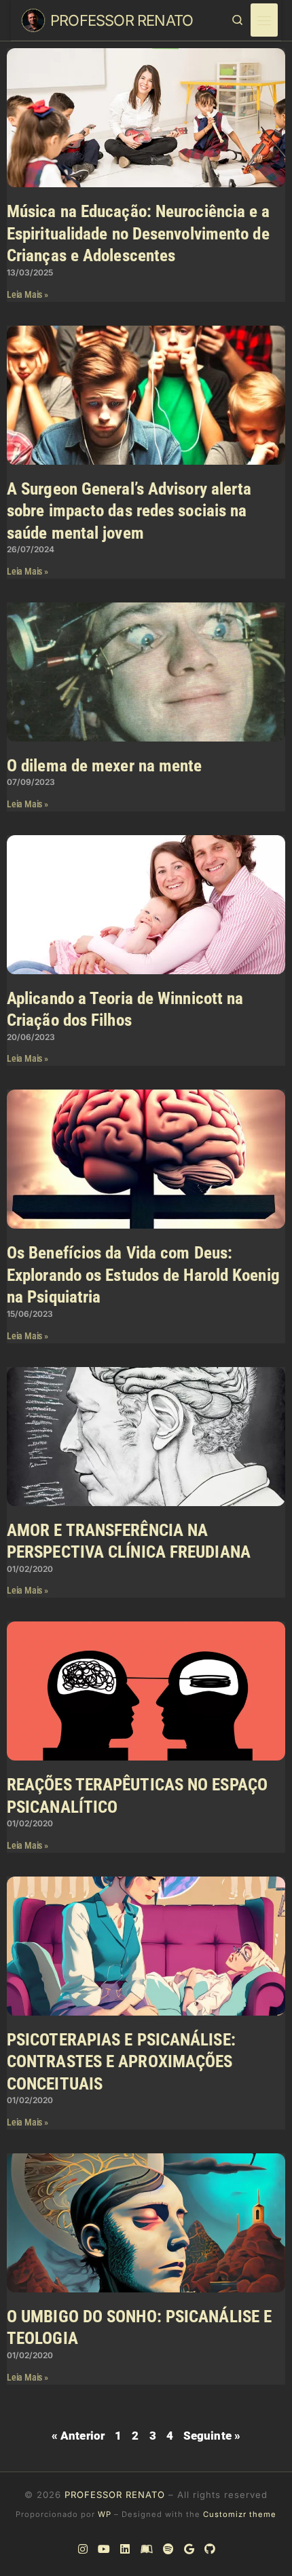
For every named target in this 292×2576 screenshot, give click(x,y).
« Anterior (78, 2436)
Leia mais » (28, 294)
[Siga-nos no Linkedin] (125, 2550)
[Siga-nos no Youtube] (104, 2550)
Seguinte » (212, 2436)
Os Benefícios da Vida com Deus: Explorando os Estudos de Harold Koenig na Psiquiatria (143, 1275)
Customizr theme (240, 2514)
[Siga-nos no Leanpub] (146, 2550)
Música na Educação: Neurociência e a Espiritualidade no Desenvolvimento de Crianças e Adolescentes (139, 233)
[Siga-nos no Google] (189, 2550)
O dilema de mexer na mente (105, 766)
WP (105, 2514)
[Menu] (264, 20)
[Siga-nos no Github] (209, 2550)
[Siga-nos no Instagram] (83, 2550)
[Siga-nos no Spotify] (168, 2550)
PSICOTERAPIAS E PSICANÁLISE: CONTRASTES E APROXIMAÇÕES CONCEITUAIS (121, 2062)
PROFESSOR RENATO (115, 2495)
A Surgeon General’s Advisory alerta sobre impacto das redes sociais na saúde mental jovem (129, 511)
